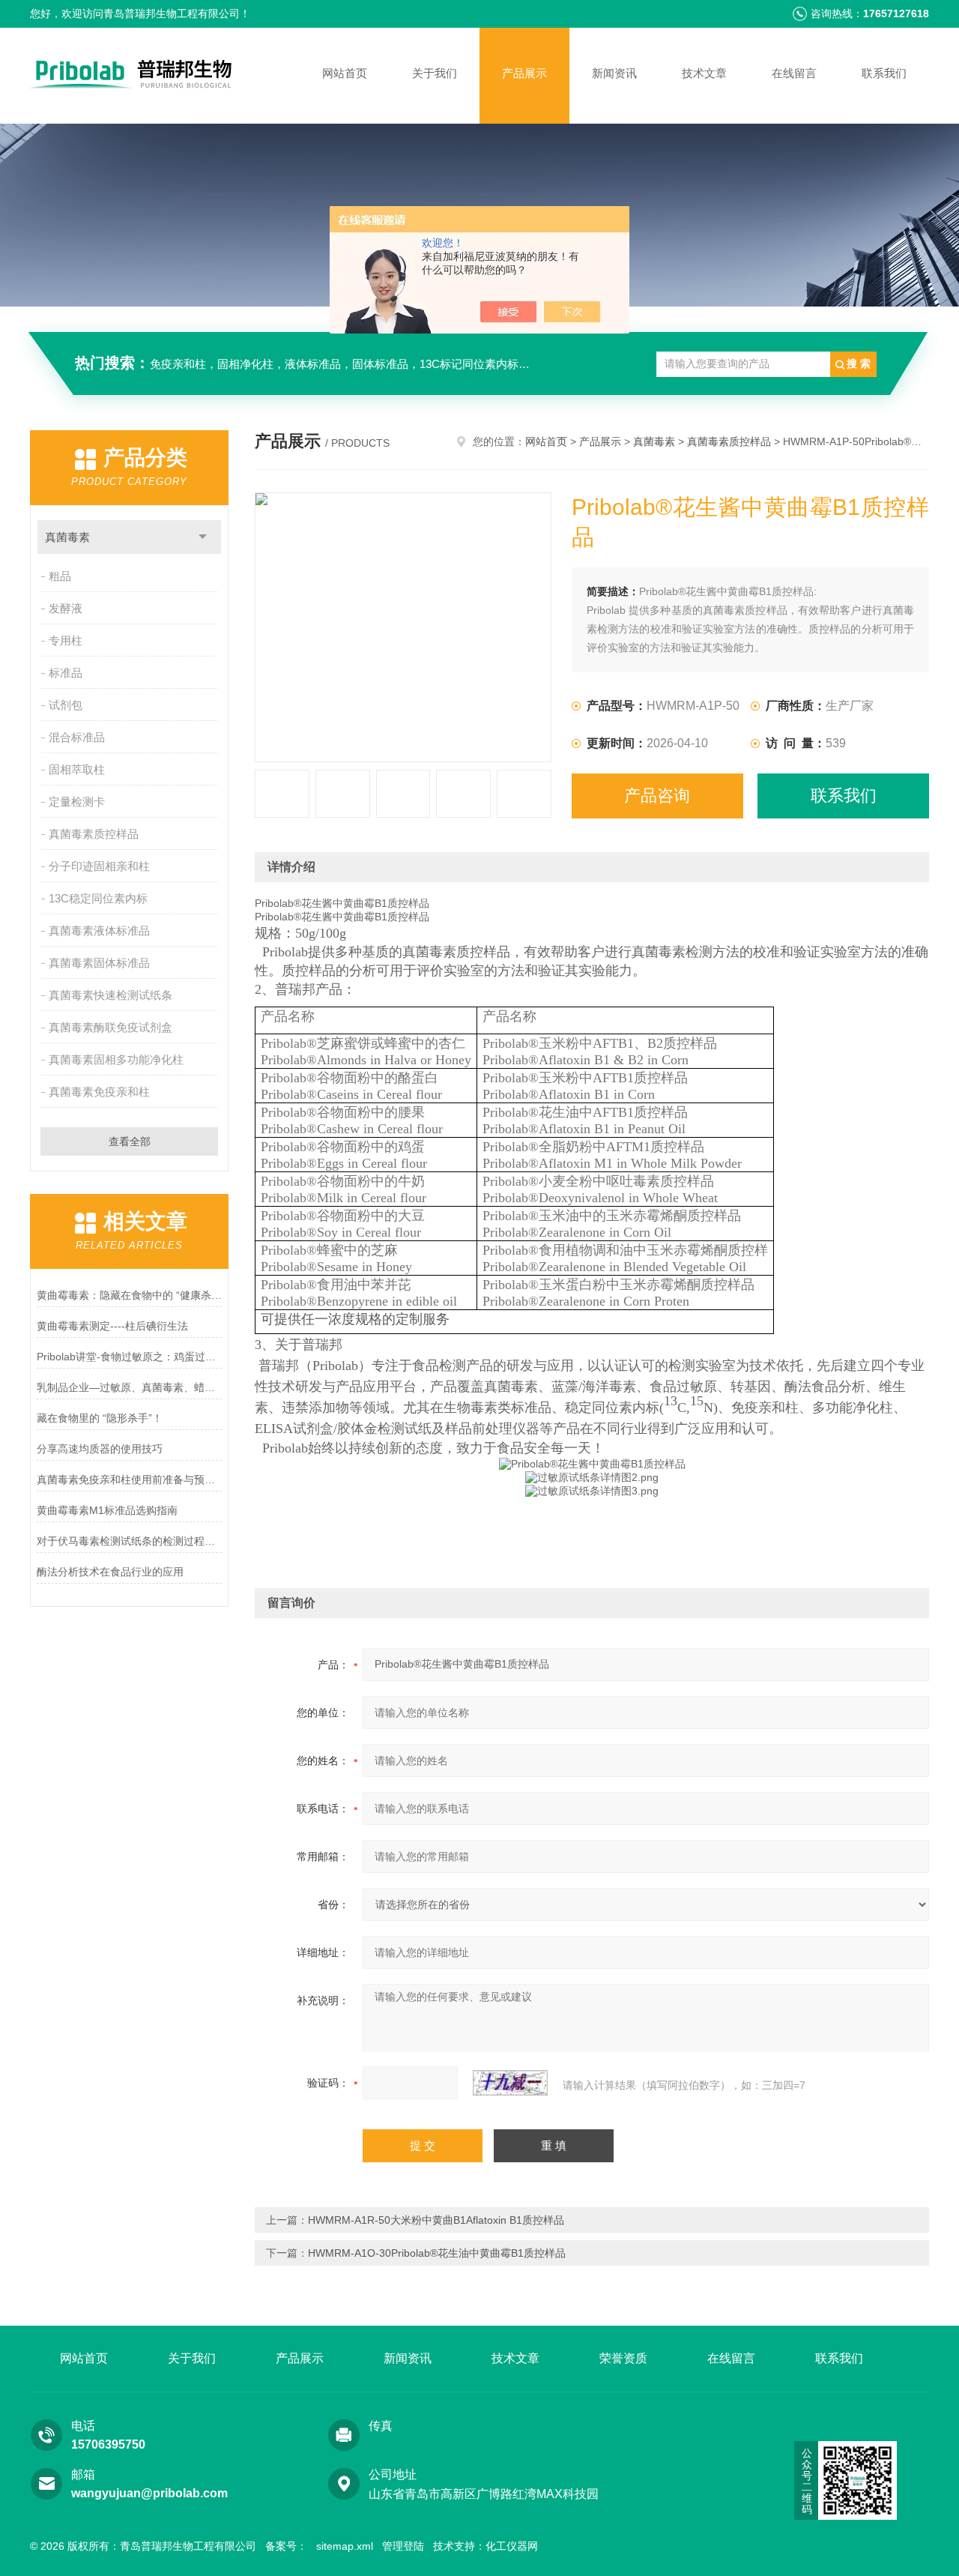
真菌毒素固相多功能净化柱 (116, 1059)
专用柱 (66, 640)
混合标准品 (77, 737)
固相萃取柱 (77, 769)
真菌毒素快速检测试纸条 (111, 995)
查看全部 (130, 1141)
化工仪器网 (512, 2546)
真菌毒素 (67, 537)
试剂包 (66, 705)
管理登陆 (403, 2546)
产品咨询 (657, 796)
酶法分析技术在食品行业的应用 (110, 1572)
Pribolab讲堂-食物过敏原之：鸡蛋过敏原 (129, 1357)
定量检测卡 (77, 802)
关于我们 (435, 73)
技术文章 (704, 73)
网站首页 (345, 73)
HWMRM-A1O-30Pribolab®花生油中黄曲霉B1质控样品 (437, 2253)
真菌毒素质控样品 (94, 834)
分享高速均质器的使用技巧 (100, 1449)
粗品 (60, 576)
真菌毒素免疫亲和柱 (99, 1092)
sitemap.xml (345, 2546)
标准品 (66, 673)
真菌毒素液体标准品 (99, 930)
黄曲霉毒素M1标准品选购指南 (107, 1510)
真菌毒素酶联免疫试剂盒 (111, 1027)
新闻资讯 (614, 73)
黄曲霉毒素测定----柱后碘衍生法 (112, 1326)
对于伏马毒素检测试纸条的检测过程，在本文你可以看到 (129, 1541)
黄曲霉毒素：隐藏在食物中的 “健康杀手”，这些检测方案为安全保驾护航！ (129, 1295)
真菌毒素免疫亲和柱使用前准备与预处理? (129, 1479)
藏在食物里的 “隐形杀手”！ (100, 1418)
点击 (203, 537)
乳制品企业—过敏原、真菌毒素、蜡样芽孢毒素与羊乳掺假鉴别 (129, 1387)
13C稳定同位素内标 (98, 898)
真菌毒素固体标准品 (99, 963)
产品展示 (524, 73)
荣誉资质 (623, 2358)
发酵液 (66, 608)
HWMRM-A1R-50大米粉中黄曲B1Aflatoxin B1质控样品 (436, 2220)
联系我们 (884, 73)
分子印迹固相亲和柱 (99, 866)
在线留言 (794, 73)
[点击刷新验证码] (510, 2083)
